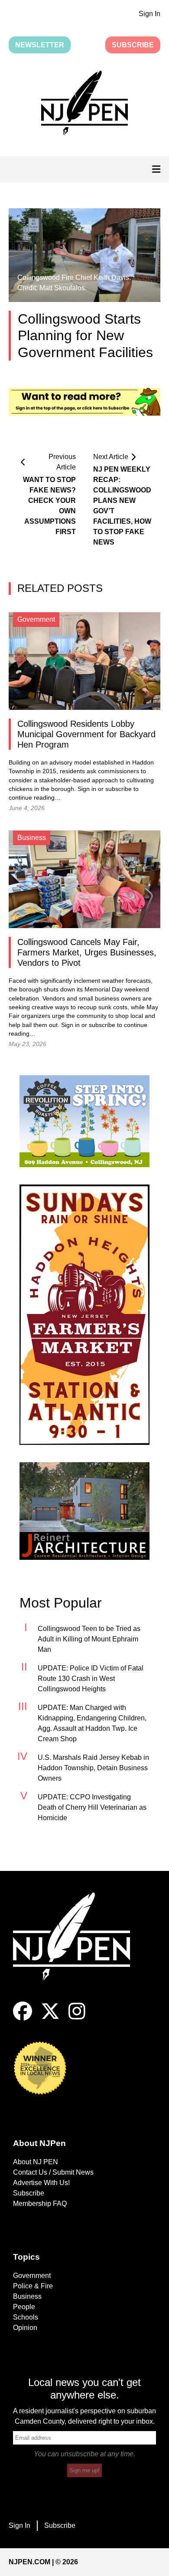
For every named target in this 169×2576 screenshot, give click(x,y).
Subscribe (133, 45)
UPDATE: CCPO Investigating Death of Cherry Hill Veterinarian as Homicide (92, 1807)
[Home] (78, 1947)
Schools (26, 2317)
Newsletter (40, 45)
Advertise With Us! (41, 2183)
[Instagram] (77, 2018)
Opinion (25, 2328)
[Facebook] (23, 2018)
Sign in (87, 789)
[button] (84, 105)
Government (32, 2276)
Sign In (149, 14)
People (24, 2307)
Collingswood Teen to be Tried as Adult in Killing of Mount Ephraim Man (89, 1639)
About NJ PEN (36, 2162)
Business (27, 2296)
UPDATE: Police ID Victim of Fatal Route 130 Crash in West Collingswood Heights (91, 1679)
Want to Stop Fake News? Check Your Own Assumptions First (49, 506)
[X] (50, 2018)
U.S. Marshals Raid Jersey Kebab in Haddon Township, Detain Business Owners (93, 1768)
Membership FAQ (40, 2204)
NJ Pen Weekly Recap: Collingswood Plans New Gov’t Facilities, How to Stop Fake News (122, 506)
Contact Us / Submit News (53, 2172)
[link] (84, 1121)
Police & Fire (33, 2286)
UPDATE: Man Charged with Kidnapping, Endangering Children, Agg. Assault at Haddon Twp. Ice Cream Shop (92, 1723)
